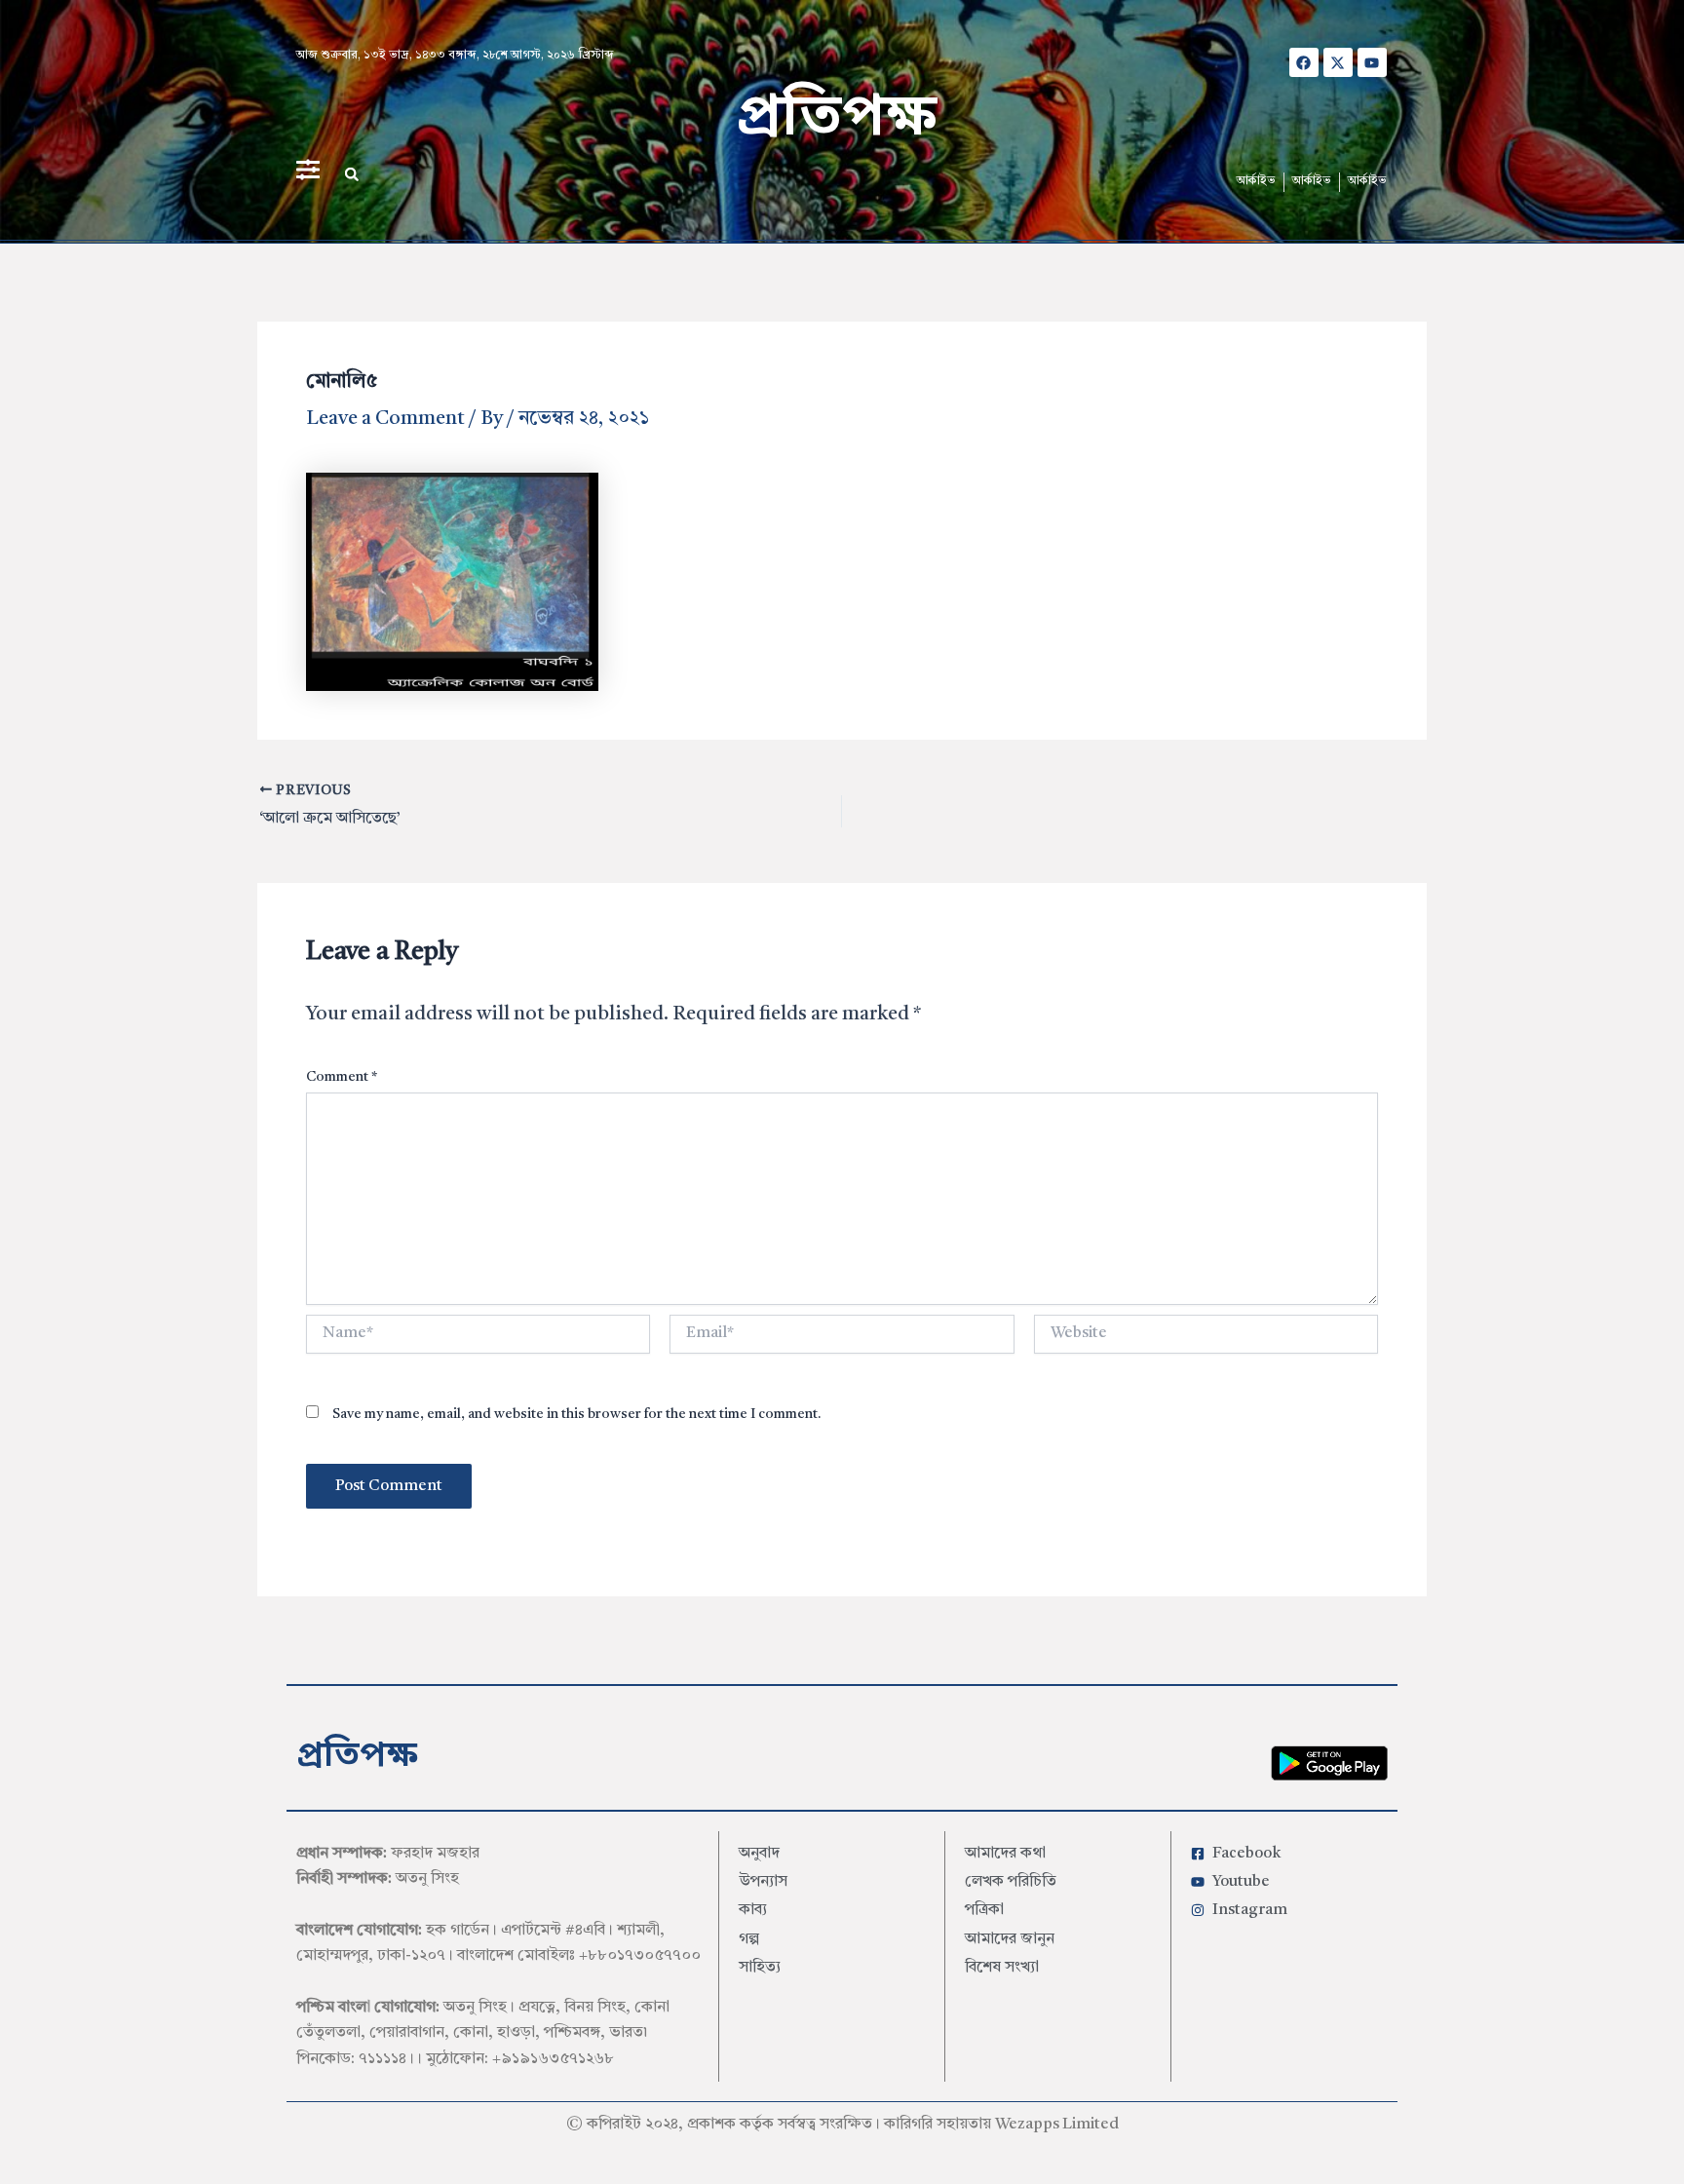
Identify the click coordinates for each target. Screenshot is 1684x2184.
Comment (342, 1077)
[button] (352, 174)
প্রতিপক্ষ (837, 119)
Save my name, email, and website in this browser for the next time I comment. (577, 1414)
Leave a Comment (385, 419)
